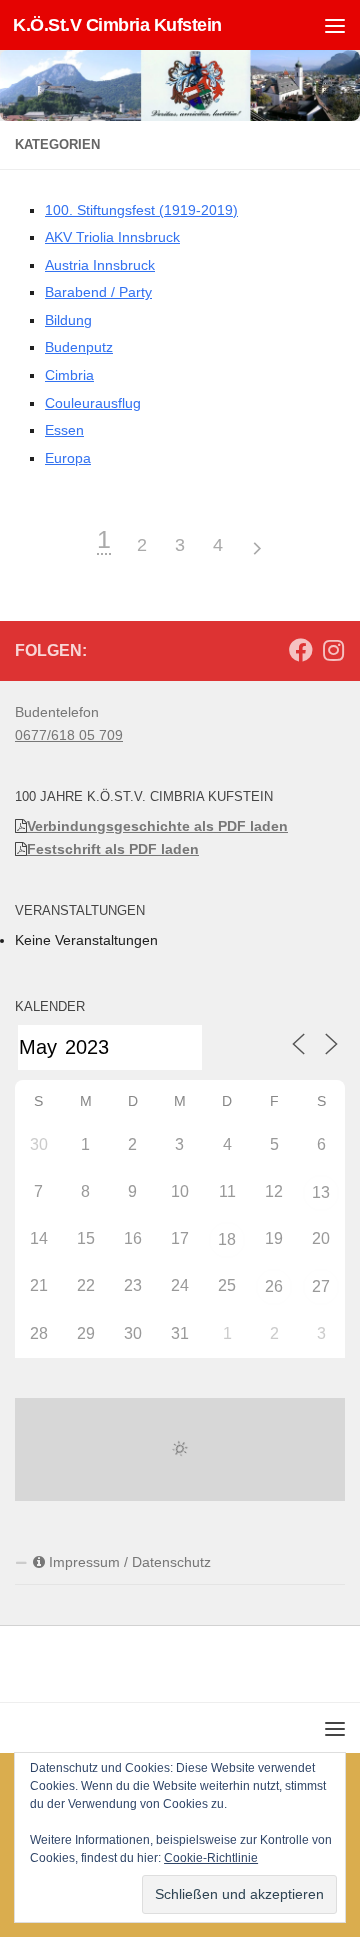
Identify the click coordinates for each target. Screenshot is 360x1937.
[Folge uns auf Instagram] (333, 650)
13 (321, 1192)
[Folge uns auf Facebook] (301, 650)
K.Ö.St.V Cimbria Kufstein (117, 25)
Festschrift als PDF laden (113, 849)
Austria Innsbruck (100, 265)
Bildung (68, 320)
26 (274, 1286)
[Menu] (335, 25)
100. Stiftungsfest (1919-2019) (141, 210)
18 (227, 1239)
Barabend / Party (98, 292)
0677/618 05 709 (69, 735)
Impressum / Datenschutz (128, 1562)
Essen (64, 430)
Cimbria (69, 375)
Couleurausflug (93, 403)
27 (321, 1286)
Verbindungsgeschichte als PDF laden (157, 826)
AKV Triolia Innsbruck (112, 237)
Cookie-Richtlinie (211, 1858)
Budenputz (79, 347)
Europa (68, 458)
